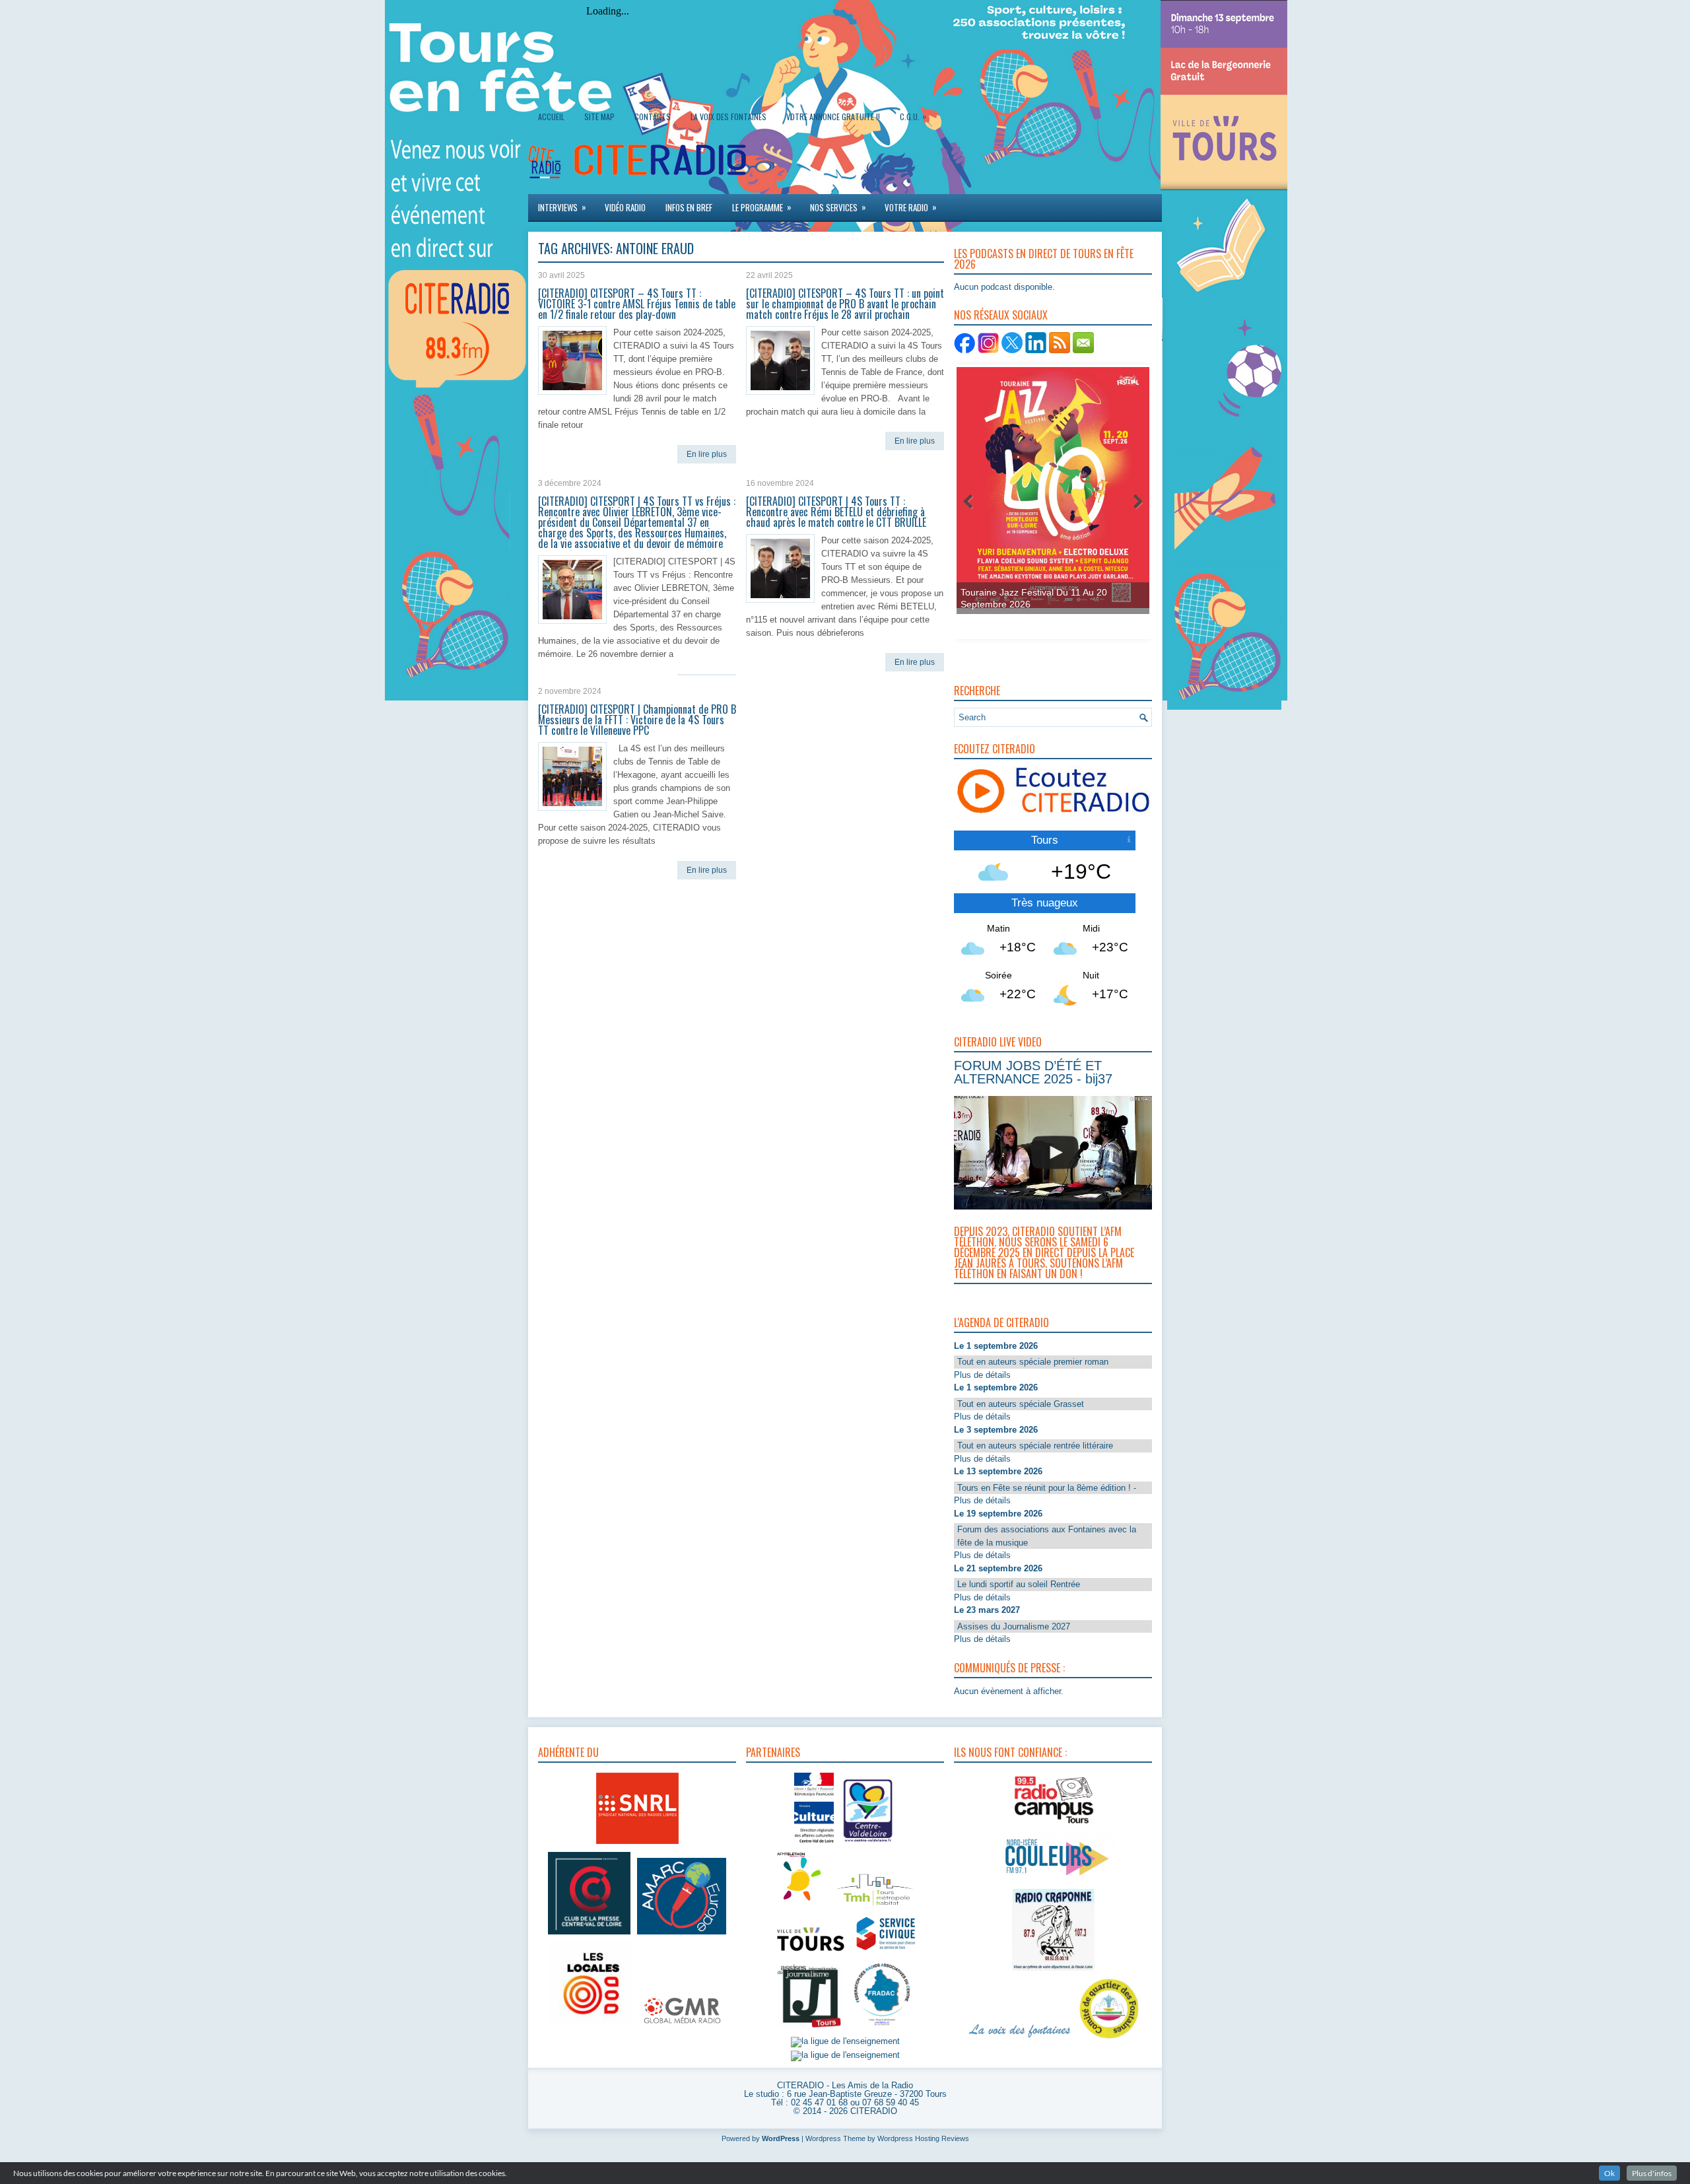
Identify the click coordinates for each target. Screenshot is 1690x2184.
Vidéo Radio (625, 207)
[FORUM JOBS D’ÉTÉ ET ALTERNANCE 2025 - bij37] (1055, 1153)
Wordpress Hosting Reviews (923, 2138)
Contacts (653, 117)
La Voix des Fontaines (728, 117)
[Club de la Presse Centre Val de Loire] (589, 1935)
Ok (1609, 2173)
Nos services (838, 207)
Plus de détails (982, 1375)
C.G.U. (913, 116)
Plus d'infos (1652, 2173)
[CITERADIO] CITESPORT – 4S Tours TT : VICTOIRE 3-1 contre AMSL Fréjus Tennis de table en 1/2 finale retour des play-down (637, 304)
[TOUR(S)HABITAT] (875, 1906)
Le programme (762, 207)
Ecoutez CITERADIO (995, 749)
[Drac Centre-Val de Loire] (814, 1844)
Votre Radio (911, 207)
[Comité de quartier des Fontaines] (1109, 2039)
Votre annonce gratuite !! (833, 117)
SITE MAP (599, 117)
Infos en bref (689, 207)
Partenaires (773, 1752)
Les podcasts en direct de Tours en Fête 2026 (1044, 259)
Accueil (551, 117)
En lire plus (707, 454)
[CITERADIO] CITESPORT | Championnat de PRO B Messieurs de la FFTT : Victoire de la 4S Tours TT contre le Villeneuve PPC (637, 720)
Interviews (562, 207)
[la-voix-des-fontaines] (1020, 2039)
